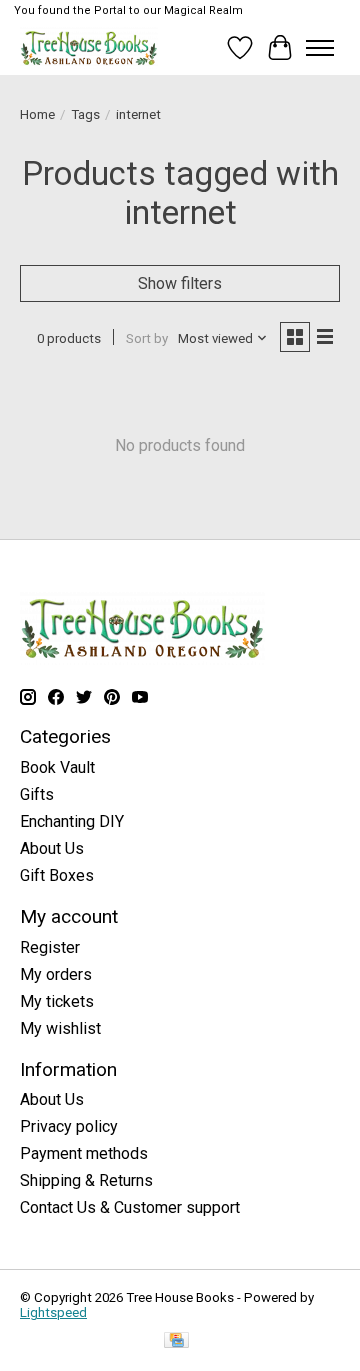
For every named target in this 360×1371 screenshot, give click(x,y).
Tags (85, 114)
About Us (52, 848)
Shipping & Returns (86, 1180)
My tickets (57, 1001)
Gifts (37, 794)
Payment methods (84, 1153)
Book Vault (57, 767)
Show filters (180, 283)
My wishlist (60, 1028)
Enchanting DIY (72, 821)
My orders (56, 974)
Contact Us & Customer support (130, 1207)
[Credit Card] (176, 1341)
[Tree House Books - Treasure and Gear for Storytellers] (89, 47)
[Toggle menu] (320, 48)
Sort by (147, 338)
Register (50, 947)
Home (37, 114)
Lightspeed (53, 1312)
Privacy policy (69, 1126)
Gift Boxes (57, 875)
